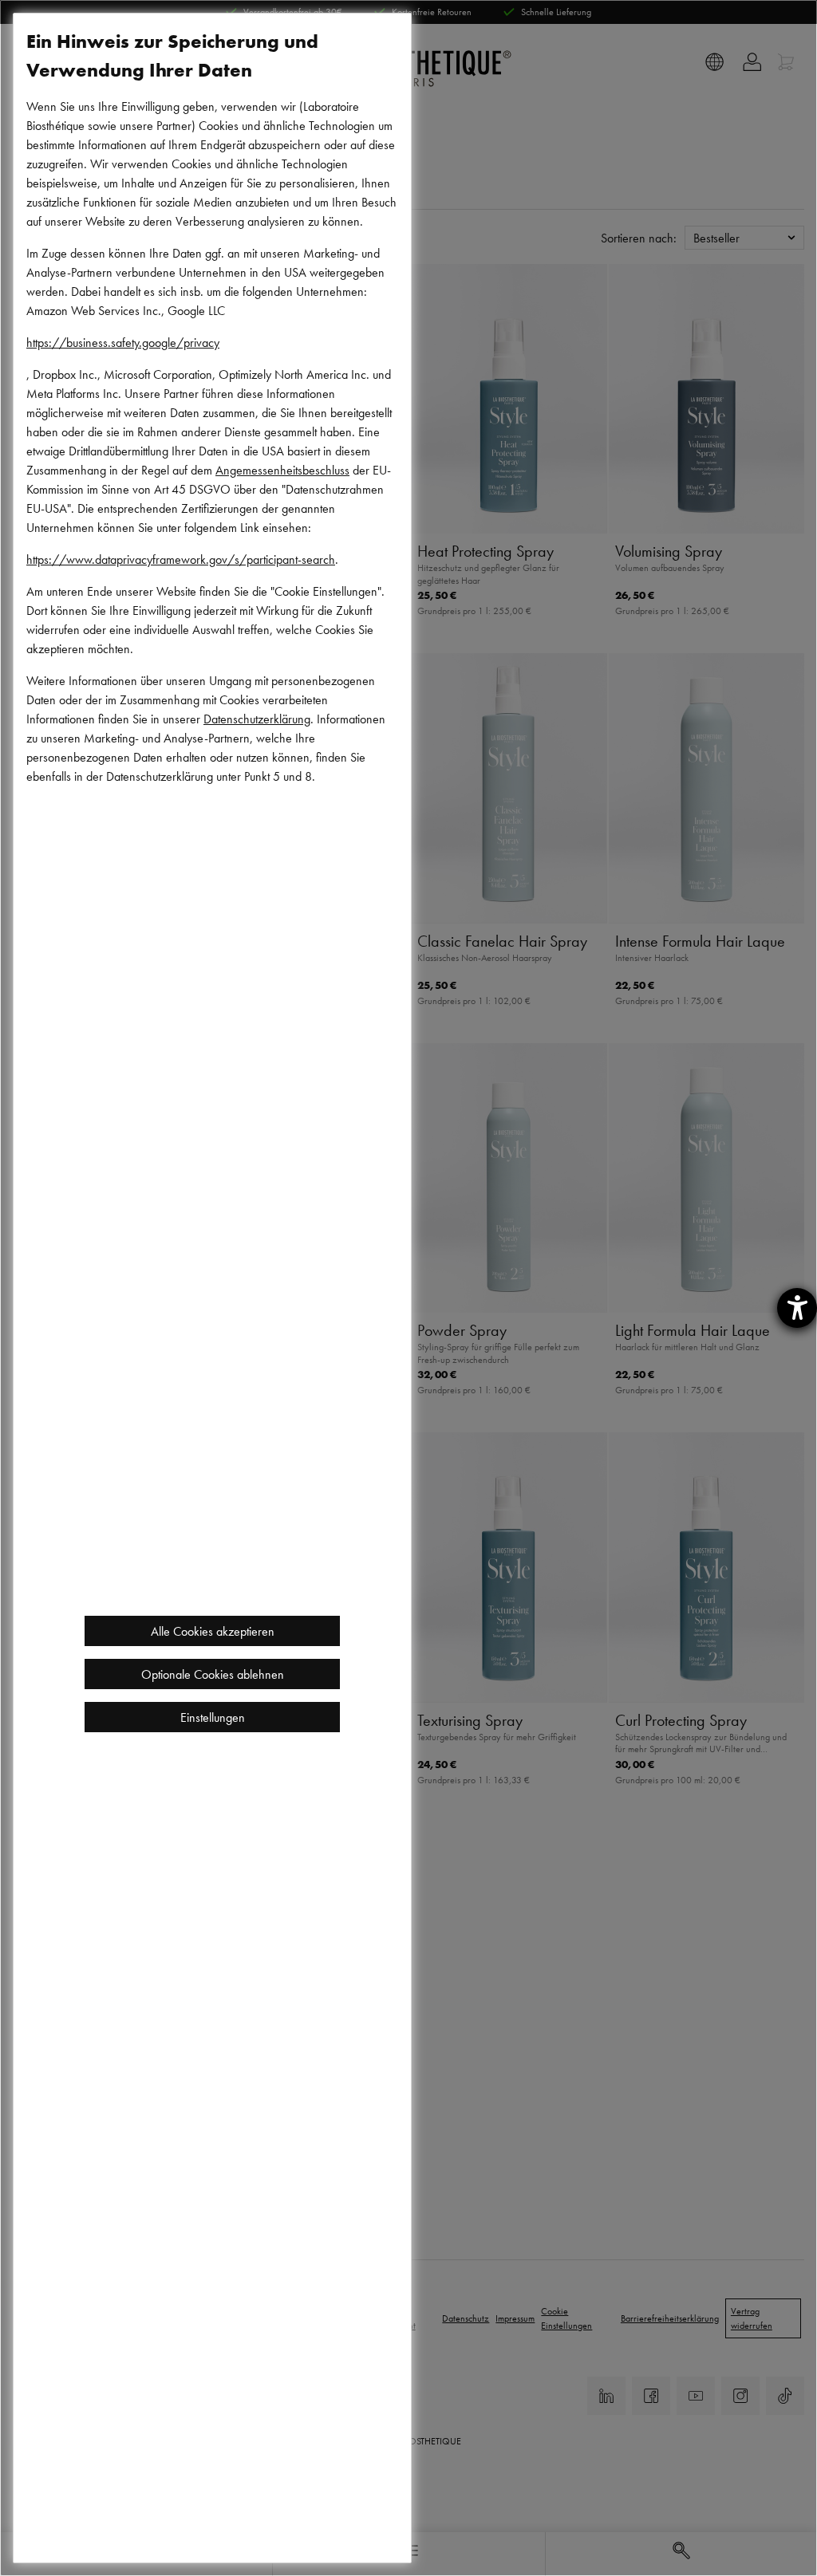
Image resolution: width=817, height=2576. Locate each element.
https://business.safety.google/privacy (123, 342)
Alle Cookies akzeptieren (213, 1631)
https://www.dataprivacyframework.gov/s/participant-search (181, 559)
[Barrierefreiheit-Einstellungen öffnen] (797, 1308)
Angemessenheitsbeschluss (282, 470)
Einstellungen (213, 1717)
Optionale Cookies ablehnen (213, 1674)
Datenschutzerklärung (257, 719)
